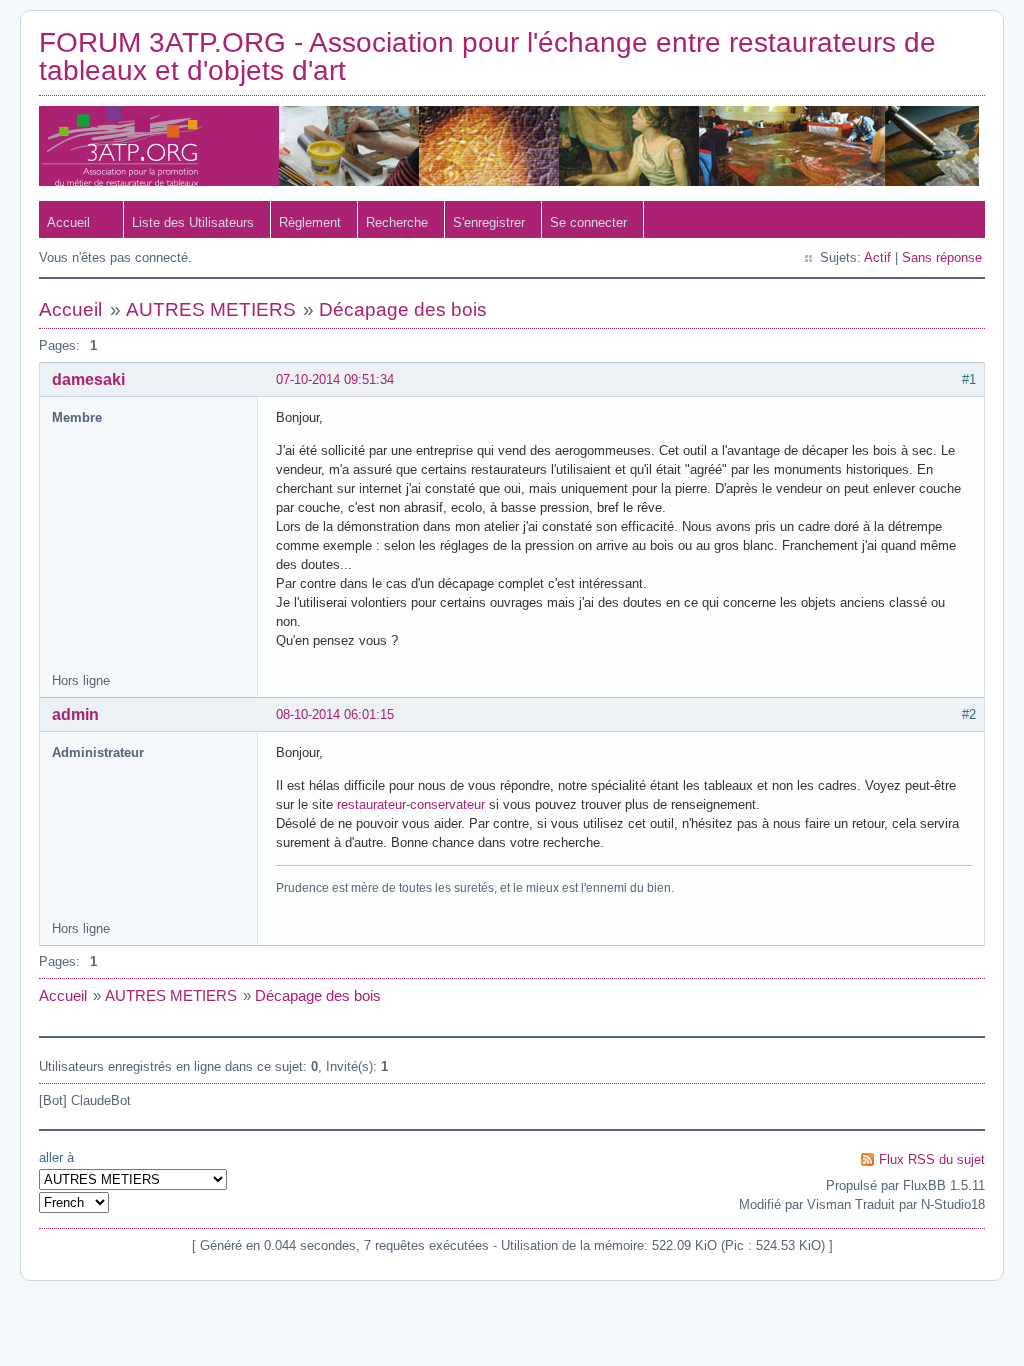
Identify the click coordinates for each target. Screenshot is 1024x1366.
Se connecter (588, 222)
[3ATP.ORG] (509, 181)
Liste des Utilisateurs (193, 222)
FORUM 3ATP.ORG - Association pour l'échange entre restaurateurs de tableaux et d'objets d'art (487, 56)
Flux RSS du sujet (932, 1159)
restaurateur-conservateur (411, 804)
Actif (877, 257)
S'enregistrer (489, 222)
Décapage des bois (403, 309)
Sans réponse (942, 257)
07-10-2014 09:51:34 (335, 379)
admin (75, 714)
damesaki (88, 379)
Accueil (68, 222)
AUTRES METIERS (211, 309)
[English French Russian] (74, 1202)
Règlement (310, 222)
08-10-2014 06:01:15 (335, 714)
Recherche (397, 222)
